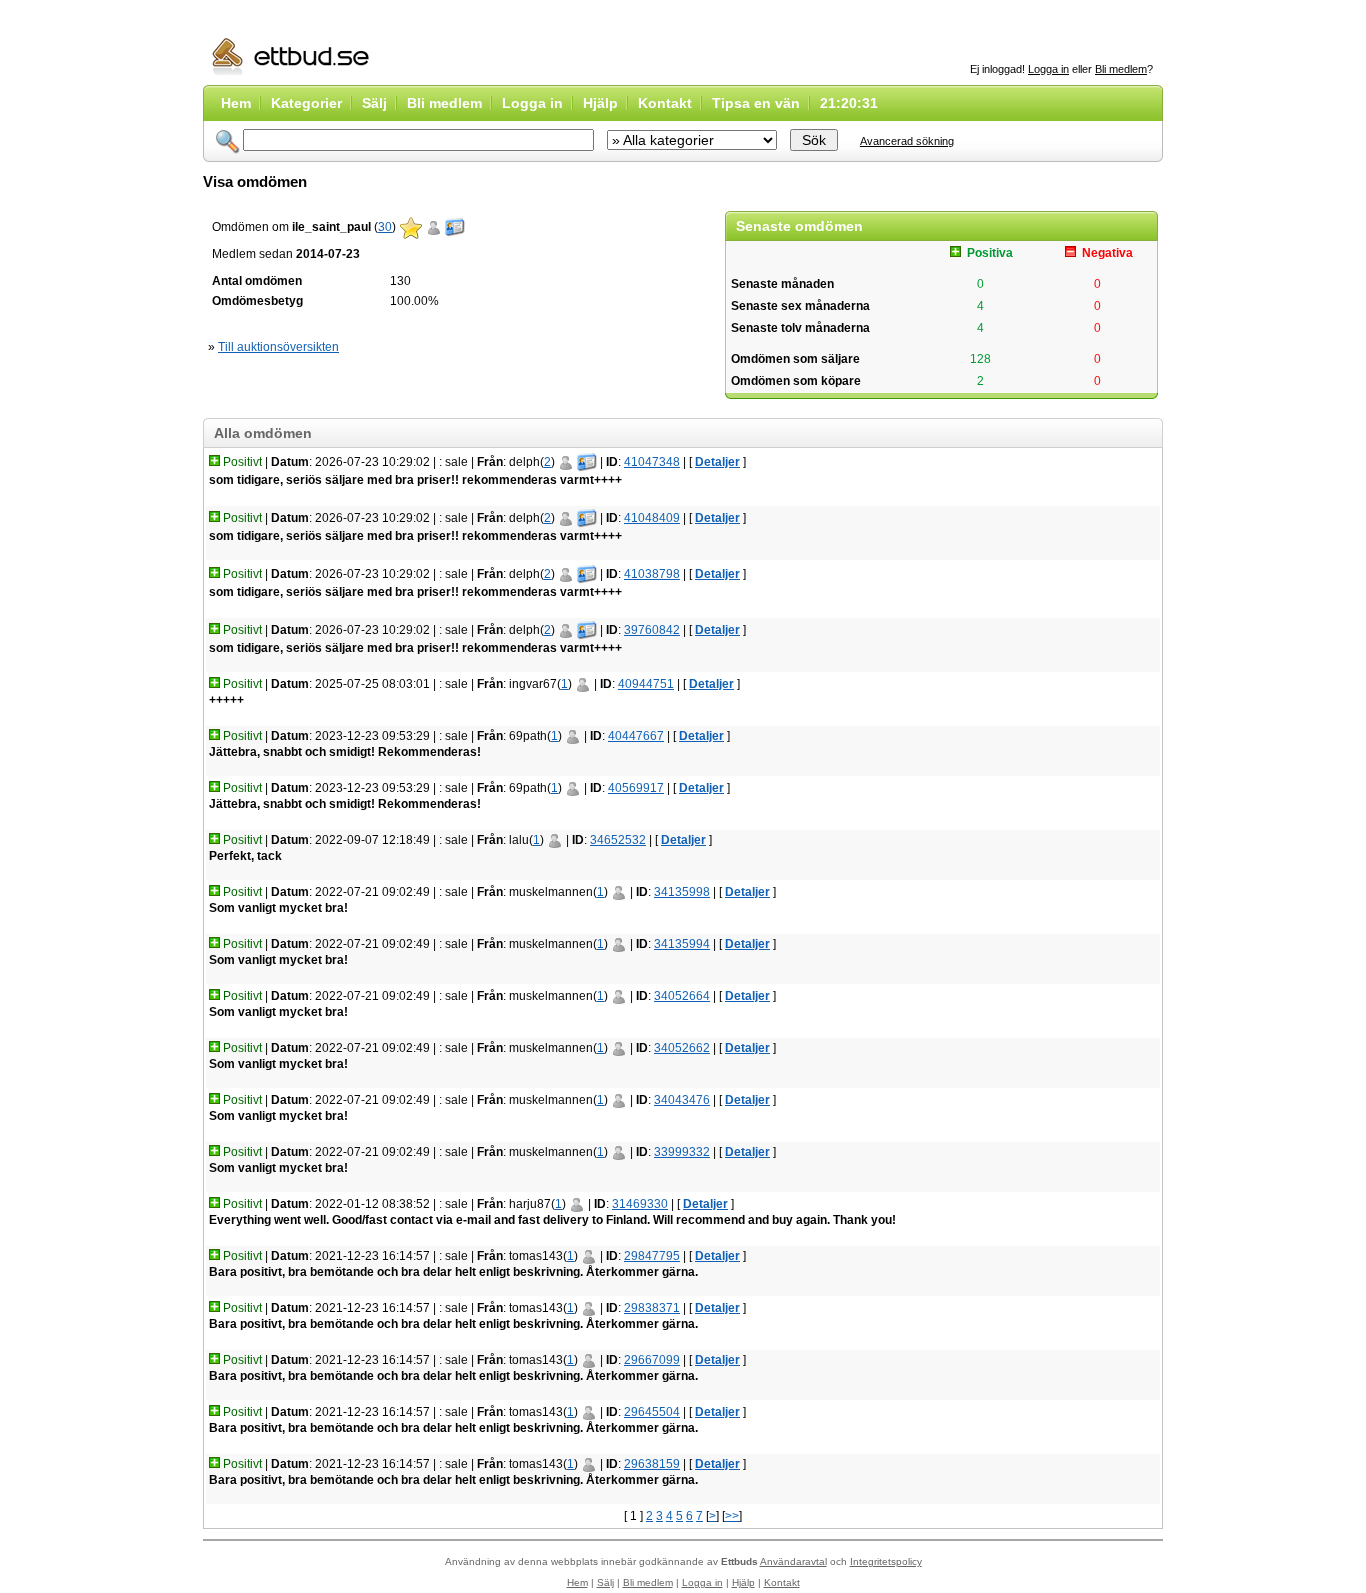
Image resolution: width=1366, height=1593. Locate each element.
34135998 (682, 892)
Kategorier (306, 103)
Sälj (374, 103)
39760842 (652, 630)
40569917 (636, 788)
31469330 (640, 1204)
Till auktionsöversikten (278, 347)
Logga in (1048, 69)
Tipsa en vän (756, 103)
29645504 (652, 1412)
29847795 (652, 1256)
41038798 (652, 574)
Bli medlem (1121, 69)
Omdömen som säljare (795, 359)
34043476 (682, 1100)
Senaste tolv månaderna (800, 328)
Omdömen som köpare (796, 381)
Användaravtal (793, 1561)
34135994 (682, 944)
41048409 (652, 518)
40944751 (646, 684)
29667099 (652, 1360)
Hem (236, 103)
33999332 (682, 1152)
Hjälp (600, 103)
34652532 (618, 840)
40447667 (636, 736)
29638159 (652, 1464)
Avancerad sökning (907, 141)
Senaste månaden (782, 284)
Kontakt (665, 103)
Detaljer (717, 462)
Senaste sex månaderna (800, 306)
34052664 (682, 996)
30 (385, 227)
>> (732, 1516)
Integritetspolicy (886, 1561)
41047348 (652, 462)
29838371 (652, 1308)
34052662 (682, 1048)
